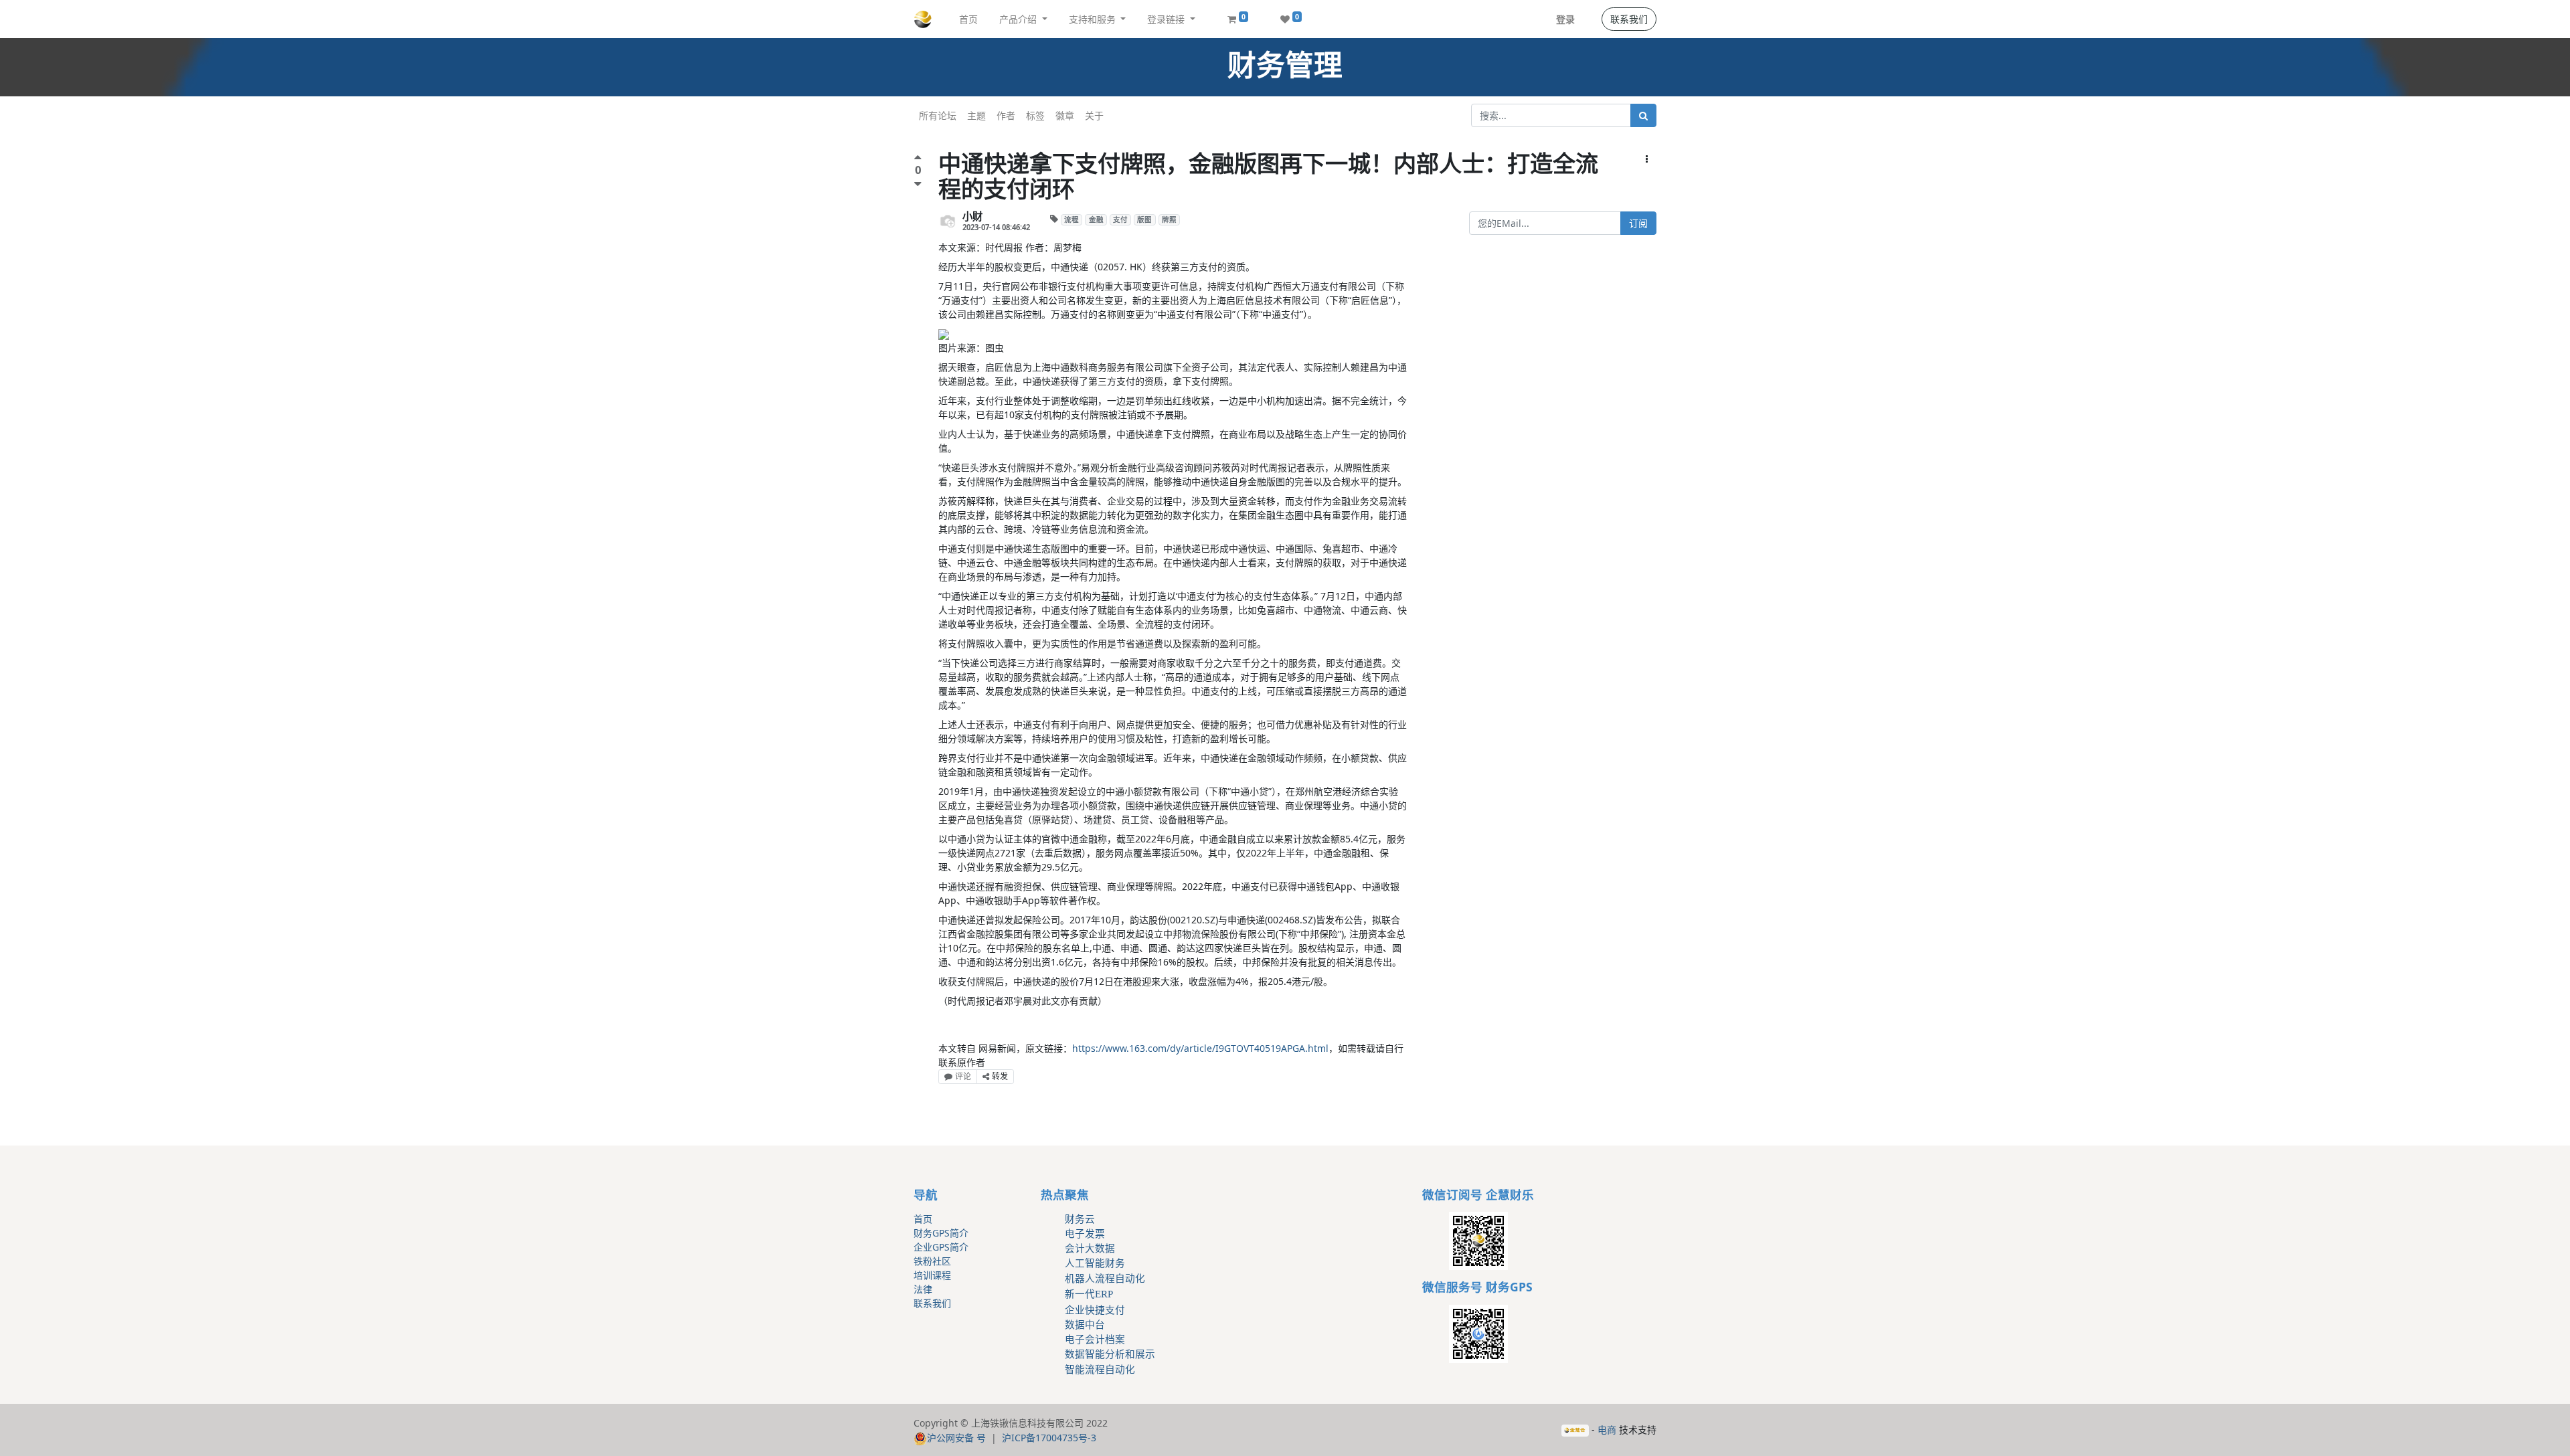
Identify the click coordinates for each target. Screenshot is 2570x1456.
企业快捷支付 (1095, 1310)
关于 (1094, 115)
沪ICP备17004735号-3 (1049, 1438)
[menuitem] (968, 19)
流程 (1072, 219)
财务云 (1080, 1219)
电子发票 (1085, 1234)
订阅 (1638, 223)
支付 (1120, 219)
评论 (963, 1076)
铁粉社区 (932, 1261)
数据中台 (1085, 1325)
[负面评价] (918, 184)
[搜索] (1643, 115)
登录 (1565, 19)
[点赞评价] (918, 159)
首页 (923, 1219)
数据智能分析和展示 (1110, 1354)
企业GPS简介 (941, 1247)
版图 (1144, 219)
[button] (1647, 159)
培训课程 (932, 1275)
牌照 (1169, 219)
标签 (1035, 115)
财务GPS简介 (941, 1233)
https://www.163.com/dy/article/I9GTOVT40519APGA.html (1200, 1048)
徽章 (1065, 115)
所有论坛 (938, 115)
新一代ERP (1089, 1294)
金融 (1096, 219)
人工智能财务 (1095, 1263)
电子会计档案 (1095, 1340)
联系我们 (1629, 19)
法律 (923, 1289)
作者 (1006, 115)
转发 (1000, 1076)
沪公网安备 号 (956, 1438)
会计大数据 (1090, 1249)
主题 (976, 115)
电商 (1607, 1430)
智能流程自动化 (1100, 1370)
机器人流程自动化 (1105, 1279)
